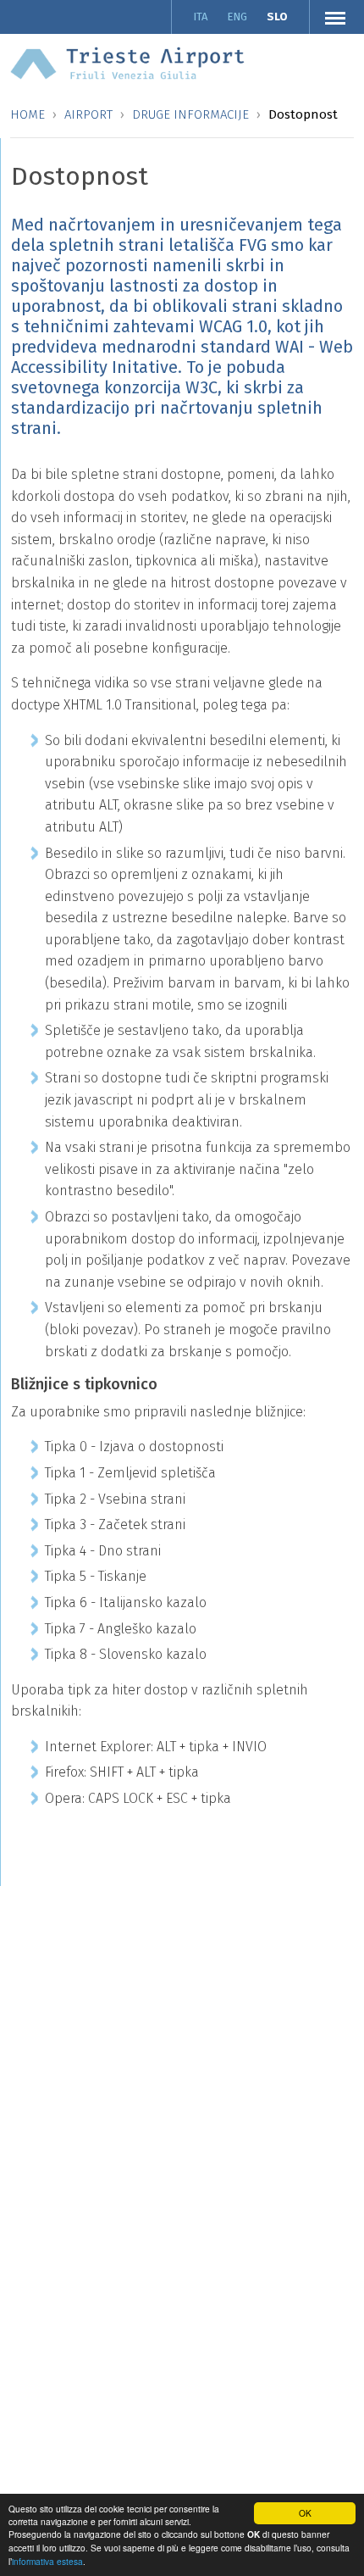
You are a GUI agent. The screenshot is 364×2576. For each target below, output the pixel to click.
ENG (237, 17)
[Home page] (127, 62)
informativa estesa (47, 2561)
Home (28, 114)
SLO (277, 17)
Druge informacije (190, 114)
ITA (200, 17)
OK (305, 2513)
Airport (88, 114)
